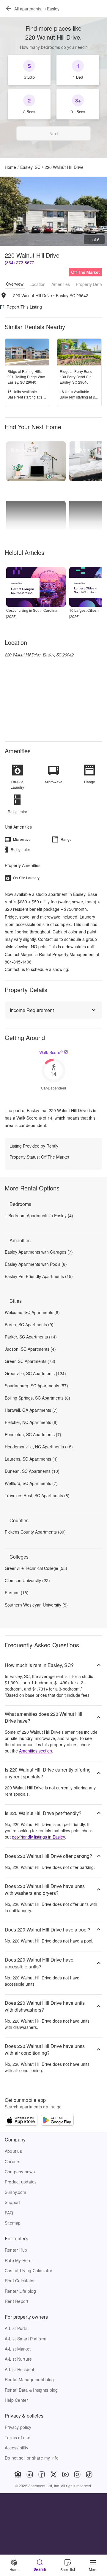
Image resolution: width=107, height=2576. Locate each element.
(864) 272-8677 (19, 262)
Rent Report (17, 2301)
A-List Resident (20, 2369)
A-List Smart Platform (26, 2339)
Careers (13, 2161)
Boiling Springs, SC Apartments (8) (37, 1398)
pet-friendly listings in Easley (38, 1837)
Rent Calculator (20, 2281)
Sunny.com (15, 2192)
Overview (15, 284)
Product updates (21, 2182)
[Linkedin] (30, 2474)
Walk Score (51, 1052)
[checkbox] (29, 70)
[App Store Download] (21, 2121)
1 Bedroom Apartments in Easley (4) (39, 1215)
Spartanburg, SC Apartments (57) (36, 1386)
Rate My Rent (18, 2260)
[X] (53, 2474)
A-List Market (18, 2349)
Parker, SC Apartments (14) (31, 1337)
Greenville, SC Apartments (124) (35, 1373)
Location (37, 284)
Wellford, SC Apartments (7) (31, 1483)
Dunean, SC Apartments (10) (32, 1471)
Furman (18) (17, 1593)
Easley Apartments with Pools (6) (36, 1264)
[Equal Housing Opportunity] (18, 2474)
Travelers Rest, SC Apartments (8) (37, 1495)
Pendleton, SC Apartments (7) (33, 1434)
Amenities (61, 284)
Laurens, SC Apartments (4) (31, 1459)
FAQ (9, 2213)
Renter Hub (16, 2250)
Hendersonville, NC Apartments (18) (39, 1447)
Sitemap (13, 2223)
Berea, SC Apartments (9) (29, 1324)
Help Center (16, 2400)
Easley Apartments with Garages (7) (39, 1252)
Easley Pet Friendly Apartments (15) (39, 1276)
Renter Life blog (20, 2291)
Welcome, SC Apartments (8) (32, 1312)
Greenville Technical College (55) (36, 1568)
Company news (20, 2172)
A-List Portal (17, 2328)
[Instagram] (77, 2474)
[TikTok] (89, 2474)
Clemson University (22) (27, 1580)
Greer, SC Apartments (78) (30, 1361)
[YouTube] (65, 2474)
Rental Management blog (29, 2379)
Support (12, 2202)
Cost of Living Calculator (29, 2270)
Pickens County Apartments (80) (35, 1532)
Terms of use (18, 2438)
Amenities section (36, 1751)
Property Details (91, 284)
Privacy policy (18, 2427)
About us (13, 2151)
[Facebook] (42, 2474)
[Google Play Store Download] (57, 2121)
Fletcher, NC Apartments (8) (31, 1422)
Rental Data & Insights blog (31, 2390)
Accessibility (16, 2448)
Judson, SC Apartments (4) (30, 1349)
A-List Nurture (18, 2359)
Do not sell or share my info (32, 2458)
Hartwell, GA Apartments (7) (31, 1410)
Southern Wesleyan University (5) (36, 1605)
